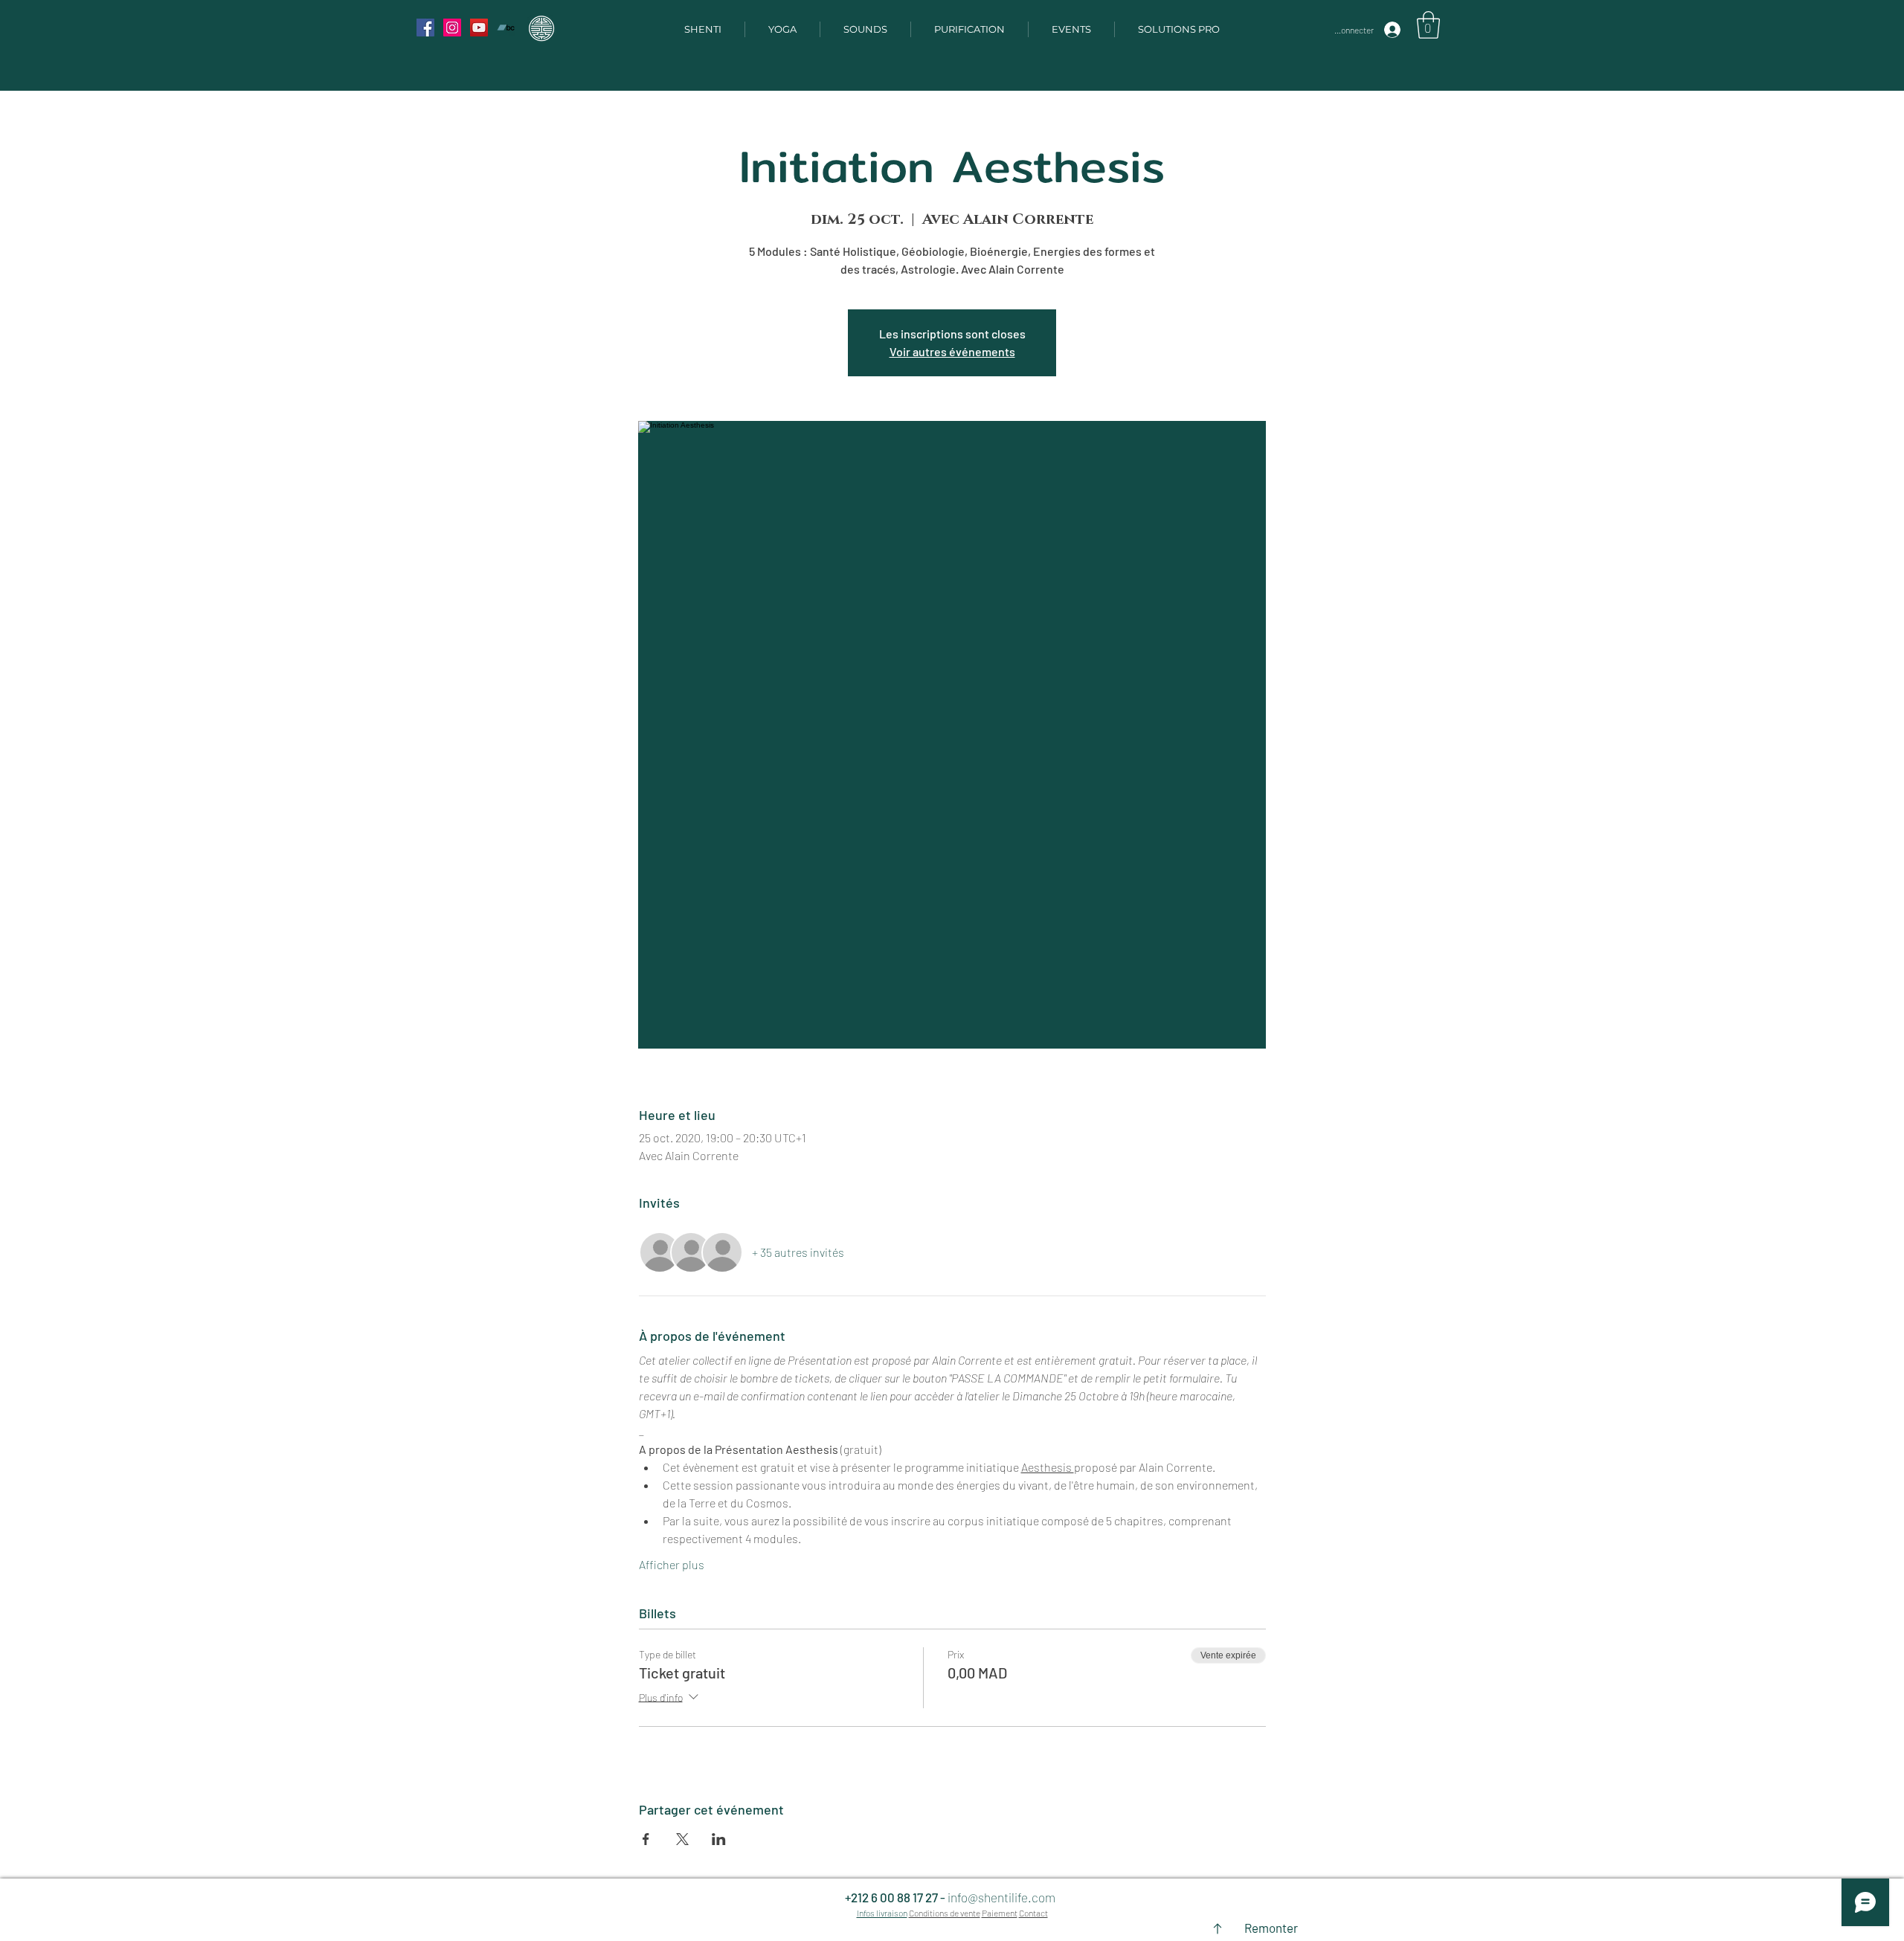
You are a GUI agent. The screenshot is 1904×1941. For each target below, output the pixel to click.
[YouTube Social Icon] (479, 28)
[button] (1428, 25)
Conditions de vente (945, 1913)
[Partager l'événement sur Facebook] (646, 1839)
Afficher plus (672, 1564)
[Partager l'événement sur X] (682, 1839)
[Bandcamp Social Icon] (506, 28)
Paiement (1000, 1913)
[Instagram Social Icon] (452, 28)
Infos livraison (882, 1913)
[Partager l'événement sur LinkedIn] (719, 1839)
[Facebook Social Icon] (425, 28)
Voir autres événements (952, 351)
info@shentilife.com (1001, 1897)
